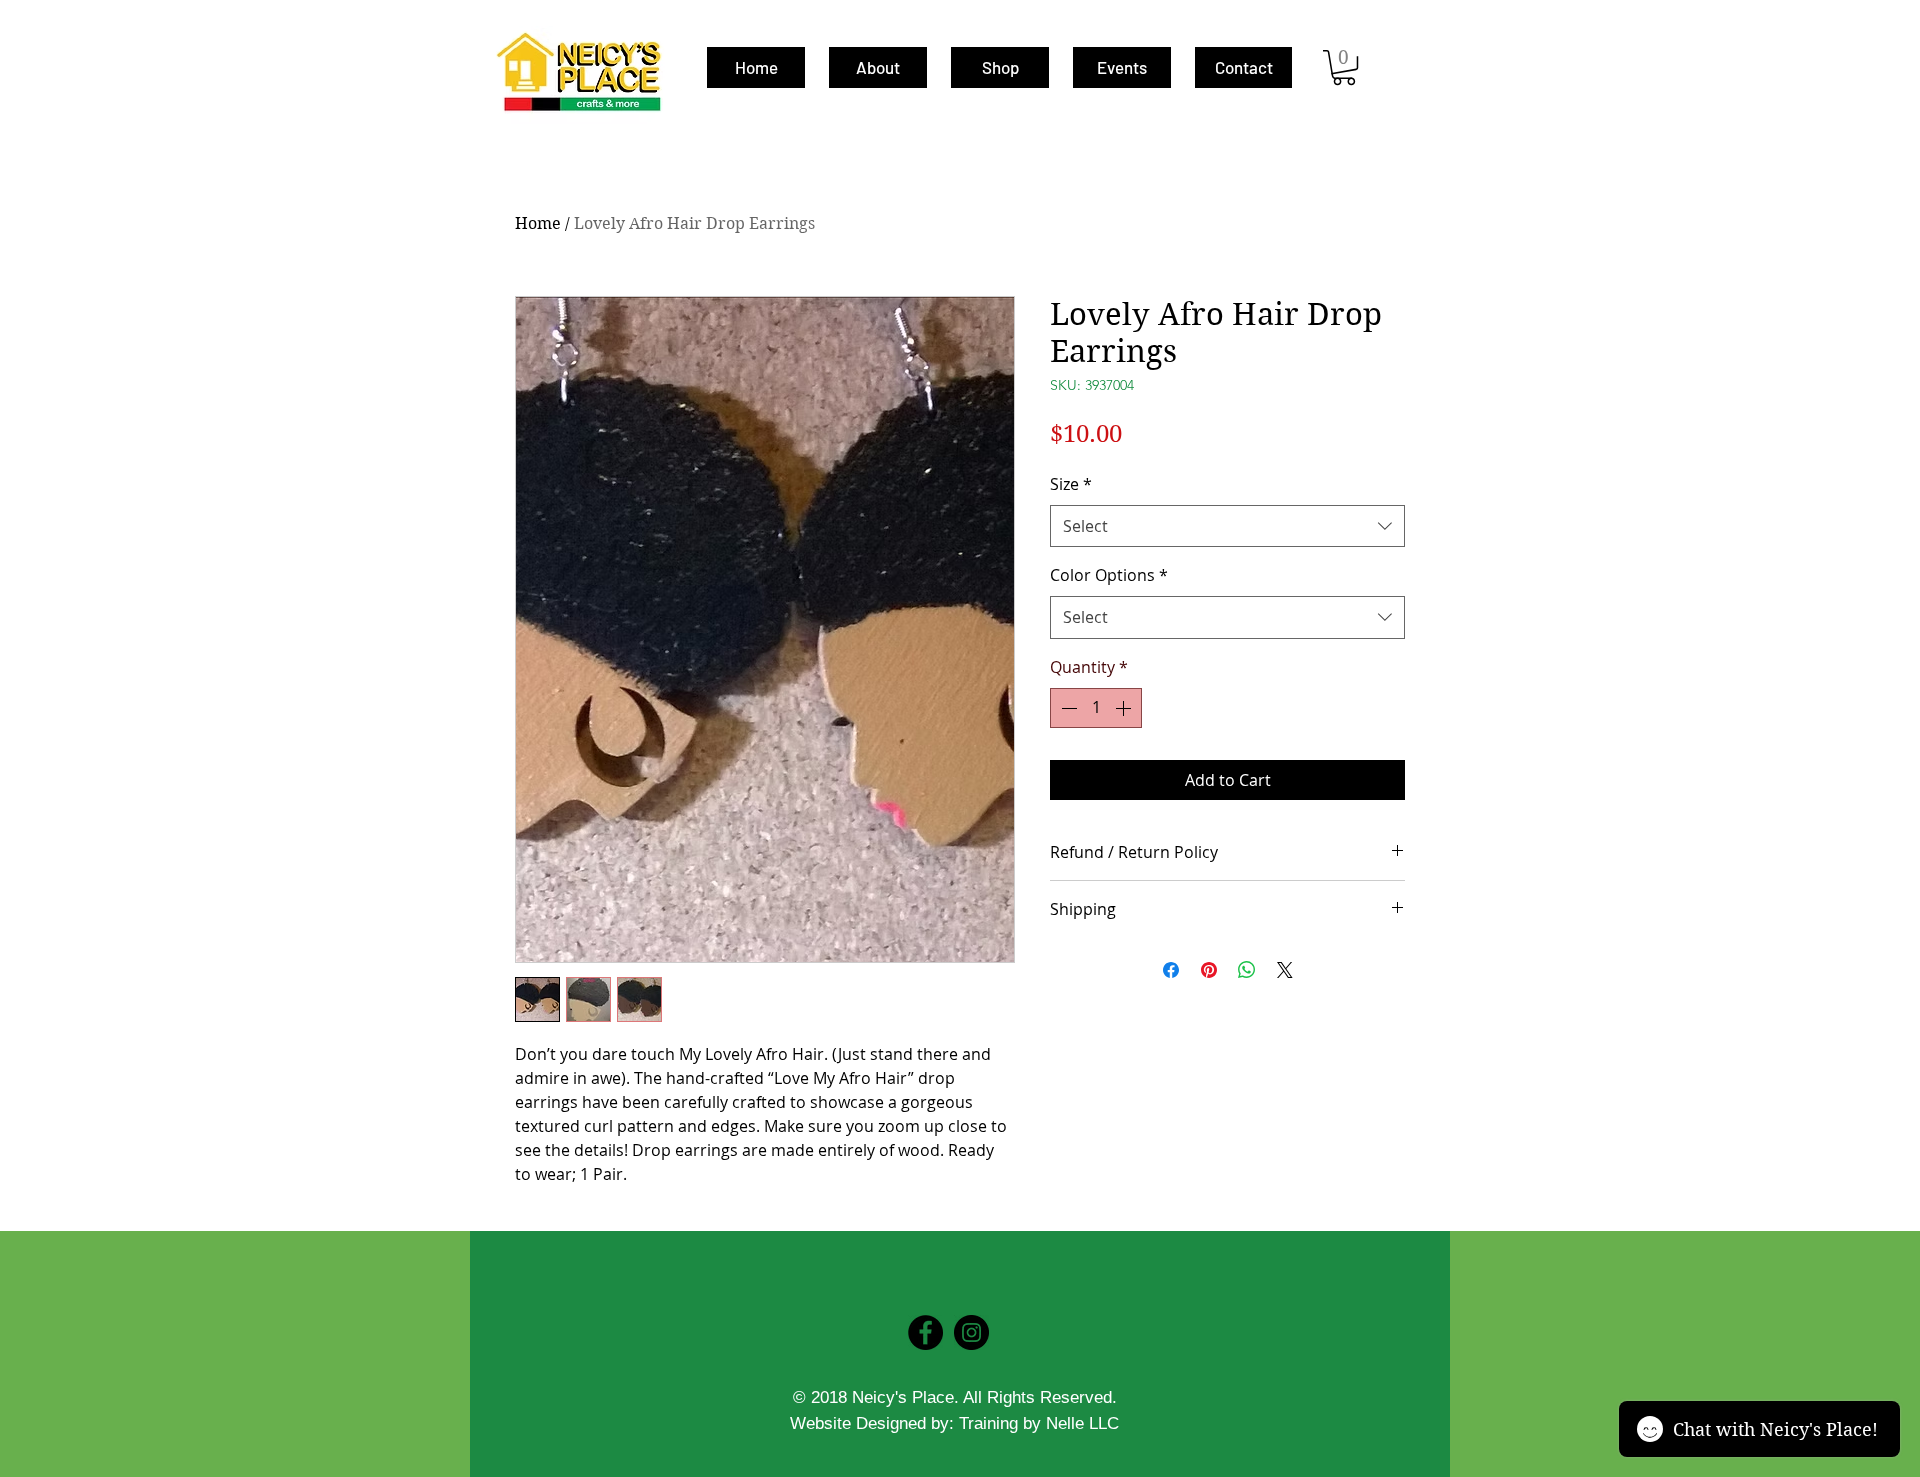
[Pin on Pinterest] (1209, 970)
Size (1071, 484)
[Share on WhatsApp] (1247, 970)
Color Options (1109, 575)
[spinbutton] (1096, 708)
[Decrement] (1067, 708)
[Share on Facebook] (1171, 970)
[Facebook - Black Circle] (925, 1332)
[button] (1344, 67)
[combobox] (1227, 526)
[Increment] (1125, 708)
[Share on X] (1285, 970)
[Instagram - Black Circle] (971, 1332)
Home (538, 223)
